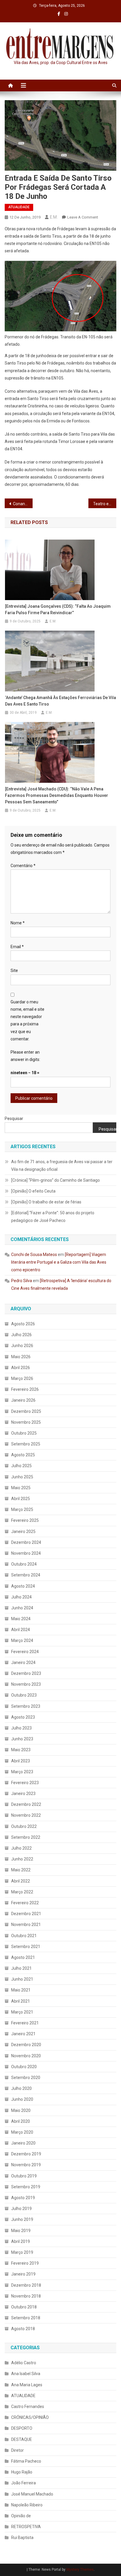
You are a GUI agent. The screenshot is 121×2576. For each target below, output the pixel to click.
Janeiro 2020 (23, 2143)
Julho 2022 (21, 1848)
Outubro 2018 (24, 2307)
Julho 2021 (21, 1968)
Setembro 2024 (26, 1575)
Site (14, 970)
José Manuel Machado (32, 2494)
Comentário (23, 866)
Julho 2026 (21, 1335)
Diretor (17, 2450)
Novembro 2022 (26, 1815)
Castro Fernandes (28, 2407)
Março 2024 (22, 1640)
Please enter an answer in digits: (25, 1056)
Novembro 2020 (26, 2056)
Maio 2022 (21, 1870)
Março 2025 (22, 1509)
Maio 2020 (21, 2110)
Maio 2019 (21, 2231)
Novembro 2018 (26, 2296)
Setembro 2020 (26, 2078)
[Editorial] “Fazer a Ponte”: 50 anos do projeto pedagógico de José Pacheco (53, 1217)
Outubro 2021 (24, 1936)
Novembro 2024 (26, 1553)
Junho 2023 (22, 1739)
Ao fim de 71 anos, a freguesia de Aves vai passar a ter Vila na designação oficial (62, 1166)
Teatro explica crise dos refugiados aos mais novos (105, 504)
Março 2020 (22, 2132)
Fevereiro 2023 (25, 1783)
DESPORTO (22, 2428)
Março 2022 (22, 1892)
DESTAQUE (22, 2439)
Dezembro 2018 (26, 2285)
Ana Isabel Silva (26, 2374)
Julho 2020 (21, 2088)
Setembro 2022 (26, 1837)
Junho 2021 (22, 1979)
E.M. (54, 217)
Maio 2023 (21, 1750)
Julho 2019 (21, 2209)
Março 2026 (22, 1378)
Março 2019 (22, 2252)
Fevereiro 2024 (25, 1652)
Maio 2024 (21, 1619)
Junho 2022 (22, 1859)
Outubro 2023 (24, 1695)
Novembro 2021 (26, 1925)
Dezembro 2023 (26, 1673)
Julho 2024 (21, 1597)
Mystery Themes (80, 2570)
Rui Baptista (22, 2538)
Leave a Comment (83, 217)
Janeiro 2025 (23, 1532)
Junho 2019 (22, 2219)
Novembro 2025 (26, 1422)
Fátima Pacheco (26, 2461)
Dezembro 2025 (26, 1411)
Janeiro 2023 (23, 1794)
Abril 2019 (21, 2241)
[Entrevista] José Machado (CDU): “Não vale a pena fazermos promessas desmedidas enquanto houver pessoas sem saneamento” (57, 795)
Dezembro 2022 (26, 1804)
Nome (18, 923)
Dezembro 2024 (26, 1542)
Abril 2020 (21, 2121)
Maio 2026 (21, 1357)
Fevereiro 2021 (25, 2023)
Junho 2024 (22, 1608)
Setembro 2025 (26, 1444)
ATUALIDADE (19, 207)
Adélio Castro (24, 2363)
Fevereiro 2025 (25, 1520)
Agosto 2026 (23, 1324)
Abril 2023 (21, 1761)
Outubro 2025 (24, 1433)
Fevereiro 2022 (25, 1903)
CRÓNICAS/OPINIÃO (30, 2417)
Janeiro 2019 (23, 2274)
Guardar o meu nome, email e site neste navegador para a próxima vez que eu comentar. (27, 1020)
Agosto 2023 (23, 1717)
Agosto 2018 (23, 2329)
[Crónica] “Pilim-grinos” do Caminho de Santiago (56, 1180)
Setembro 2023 (26, 1706)
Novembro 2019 (26, 2165)
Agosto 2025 (23, 1455)
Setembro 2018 (26, 2318)
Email (17, 947)
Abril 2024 (21, 1630)
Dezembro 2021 (26, 1914)
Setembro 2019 (26, 2187)
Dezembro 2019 (26, 2154)
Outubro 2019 (24, 2176)
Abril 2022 (21, 1881)
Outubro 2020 (24, 2067)
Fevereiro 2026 (25, 1389)
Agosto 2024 (23, 1586)
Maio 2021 (21, 1990)
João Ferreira (23, 2483)
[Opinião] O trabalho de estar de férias (46, 1202)
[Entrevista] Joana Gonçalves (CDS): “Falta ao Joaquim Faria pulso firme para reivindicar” (58, 609)
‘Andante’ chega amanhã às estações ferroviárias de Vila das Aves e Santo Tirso (60, 701)
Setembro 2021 (26, 1947)
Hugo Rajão (22, 2472)
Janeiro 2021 (23, 2034)
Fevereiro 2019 (25, 2263)
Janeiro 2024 (23, 1663)
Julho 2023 (21, 1728)
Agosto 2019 (23, 2198)
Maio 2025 (21, 1488)
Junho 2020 (22, 2099)
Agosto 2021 (23, 1957)
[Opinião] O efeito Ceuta (33, 1191)
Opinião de (21, 2516)
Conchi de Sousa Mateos (34, 1255)
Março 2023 (22, 1772)
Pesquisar (14, 1119)
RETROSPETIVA (26, 2527)
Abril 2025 (21, 1499)
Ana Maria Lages (27, 2385)
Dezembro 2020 (26, 2045)
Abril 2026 (21, 1368)
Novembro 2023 (26, 1684)
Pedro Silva (22, 1281)
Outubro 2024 (24, 1564)
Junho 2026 (22, 1346)
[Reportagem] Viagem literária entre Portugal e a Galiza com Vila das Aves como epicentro (59, 1262)
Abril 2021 (21, 2001)
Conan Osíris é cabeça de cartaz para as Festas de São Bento (23, 504)
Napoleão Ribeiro (27, 2505)
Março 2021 (22, 2012)
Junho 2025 (22, 1477)
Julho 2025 (21, 1466)
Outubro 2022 (24, 1826)
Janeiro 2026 (23, 1400)
